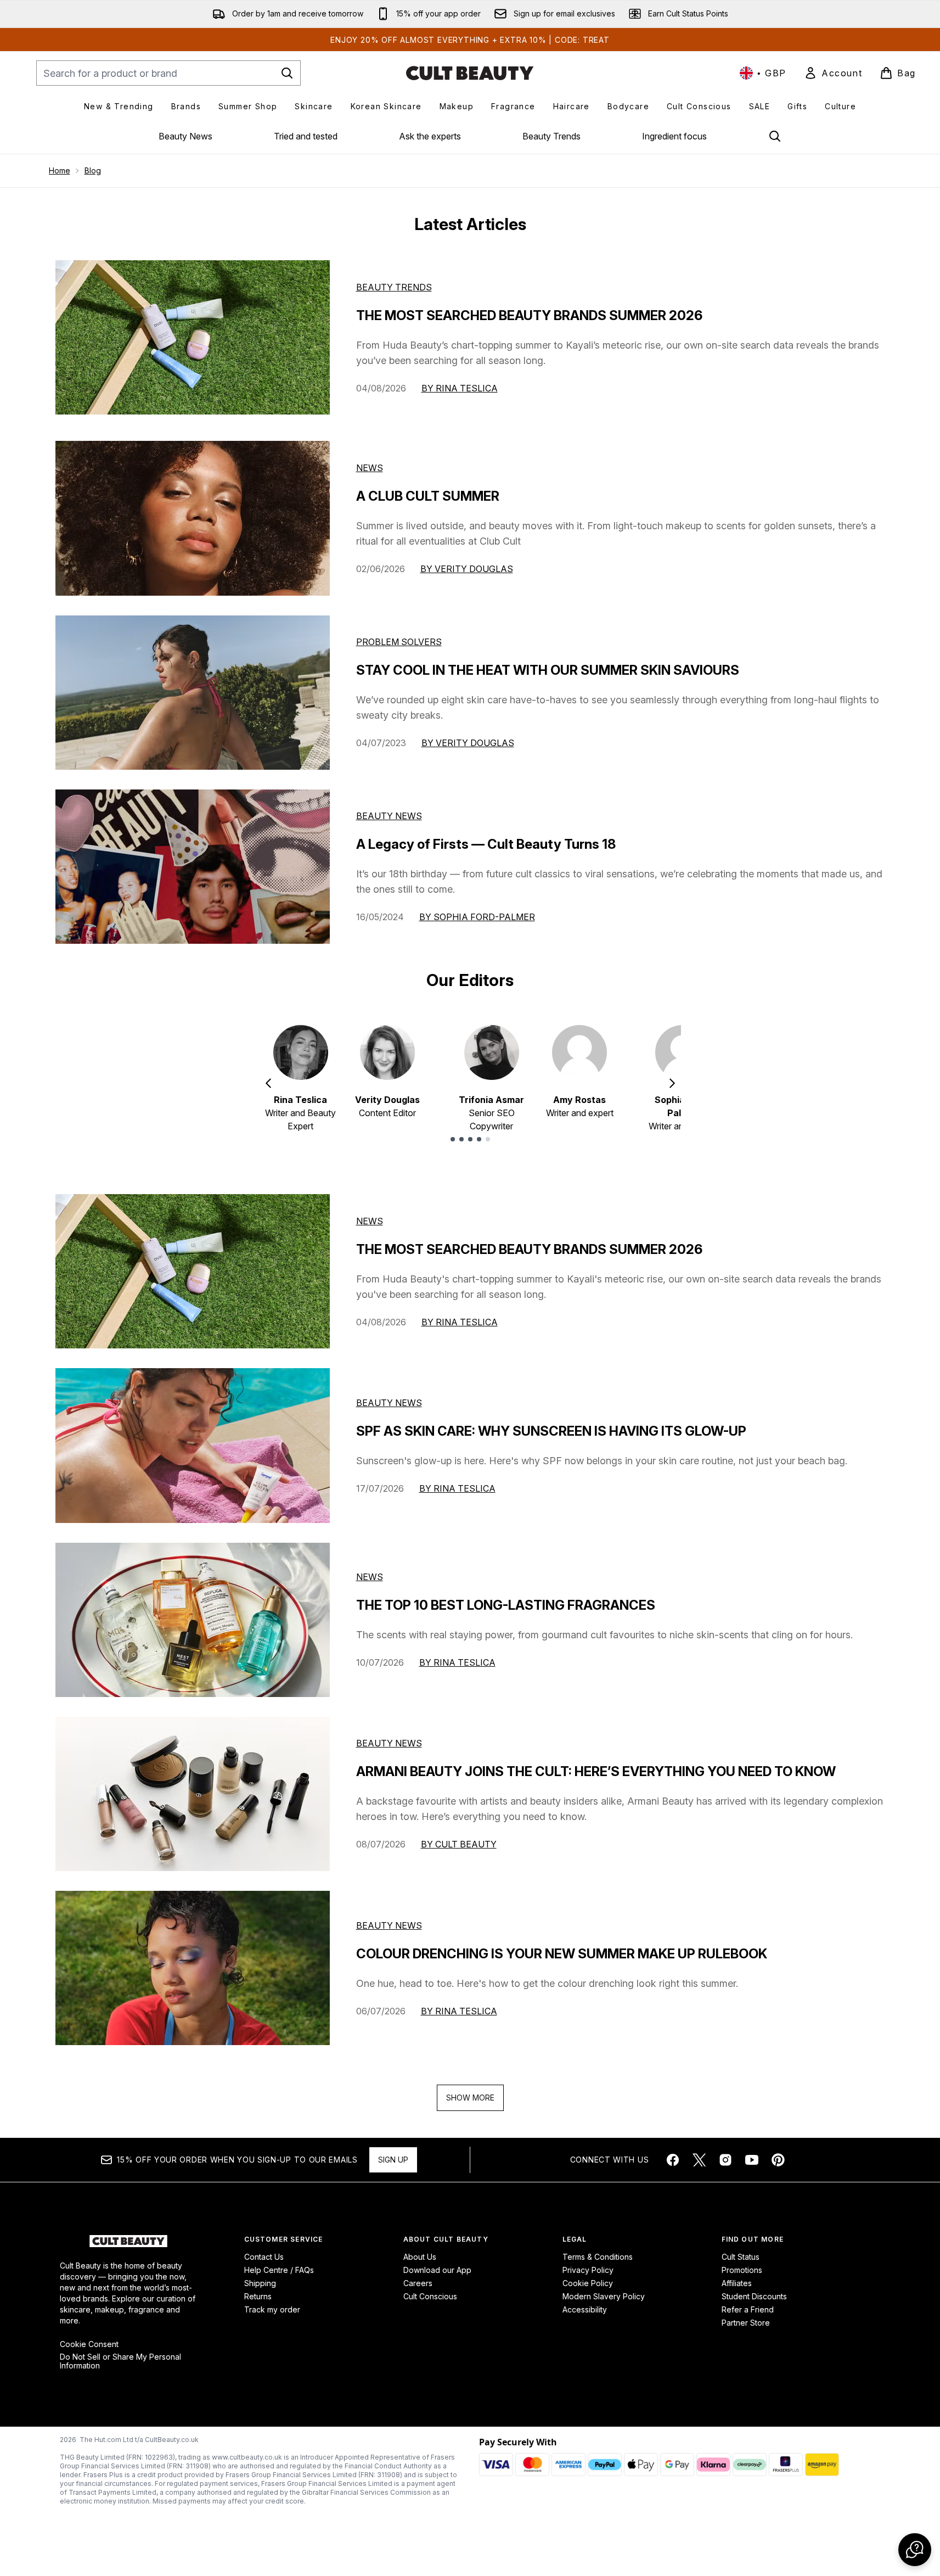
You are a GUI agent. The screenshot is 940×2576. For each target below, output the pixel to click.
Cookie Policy (588, 2283)
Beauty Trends (551, 136)
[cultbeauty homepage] (470, 73)
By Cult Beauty (459, 1844)
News (370, 468)
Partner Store (746, 2323)
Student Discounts (754, 2296)
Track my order (272, 2309)
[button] (915, 2550)
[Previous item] (268, 1083)
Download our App (437, 2270)
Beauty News (185, 136)
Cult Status (741, 2257)
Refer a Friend (748, 2309)
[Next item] (672, 1083)
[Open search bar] (775, 136)
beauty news (389, 1403)
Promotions (742, 2270)
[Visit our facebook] (673, 2160)
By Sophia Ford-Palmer (477, 917)
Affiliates (737, 2283)
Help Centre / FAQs (279, 2270)
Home (60, 170)
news (370, 1221)
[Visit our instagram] (725, 2160)
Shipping (260, 2283)
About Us (420, 2257)
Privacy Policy (588, 2270)
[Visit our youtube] (752, 2160)
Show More (470, 2098)
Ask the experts (430, 136)
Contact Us (264, 2257)
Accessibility (585, 2309)
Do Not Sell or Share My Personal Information (120, 2361)
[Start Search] (287, 73)
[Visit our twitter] (699, 2160)
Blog (93, 170)
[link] (833, 73)
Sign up (393, 2160)
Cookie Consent (89, 2344)
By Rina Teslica (460, 388)
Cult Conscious (430, 2296)
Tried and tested (306, 136)
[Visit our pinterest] (778, 2160)
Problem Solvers (399, 642)
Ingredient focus (674, 136)
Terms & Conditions (598, 2257)
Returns (258, 2296)
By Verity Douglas (467, 569)
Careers (418, 2283)
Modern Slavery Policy (604, 2296)
